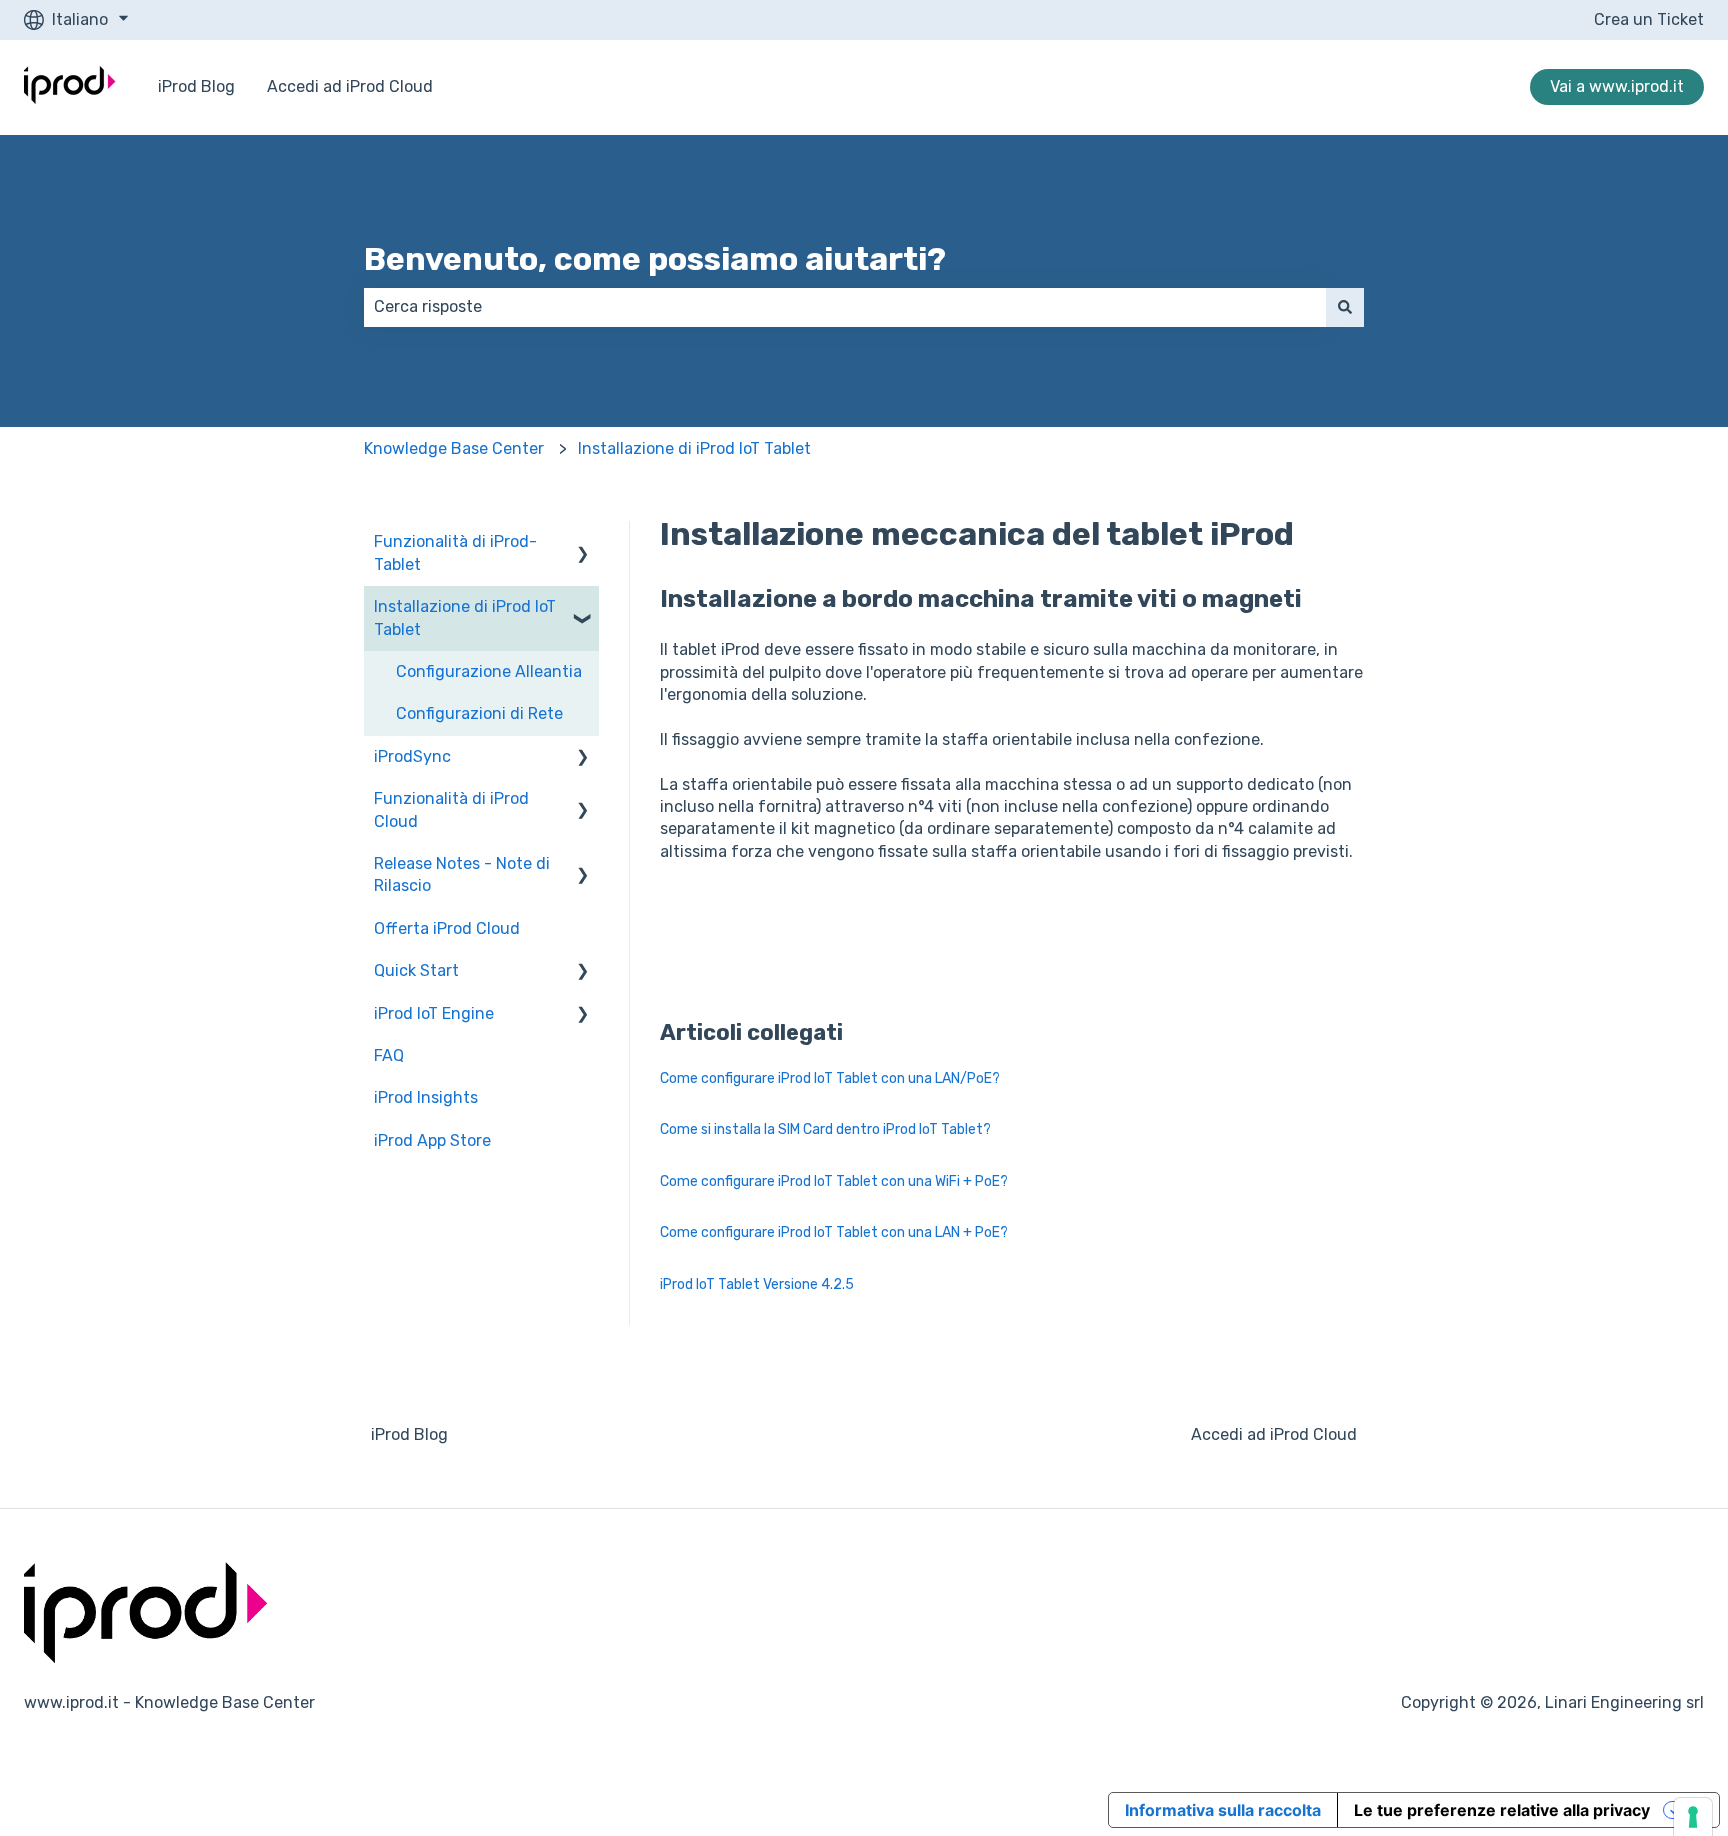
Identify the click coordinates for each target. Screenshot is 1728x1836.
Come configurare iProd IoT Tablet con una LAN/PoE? (830, 1078)
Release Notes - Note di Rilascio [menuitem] (462, 874)
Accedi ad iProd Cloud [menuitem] (1274, 1434)
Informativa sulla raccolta (1223, 1810)
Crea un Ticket (1649, 19)
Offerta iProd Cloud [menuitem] (447, 928)
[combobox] (845, 307)
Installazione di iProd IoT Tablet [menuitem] (465, 617)
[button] (583, 543)
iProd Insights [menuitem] (426, 1097)
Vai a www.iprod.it (1617, 86)
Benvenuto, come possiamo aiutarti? (655, 259)
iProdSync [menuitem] (412, 756)
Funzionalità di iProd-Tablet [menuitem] (455, 552)
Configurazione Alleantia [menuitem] (489, 671)
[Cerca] (1345, 307)
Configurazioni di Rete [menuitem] (479, 713)
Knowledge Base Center (454, 448)
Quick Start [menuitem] (416, 970)
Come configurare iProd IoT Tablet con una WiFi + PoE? (834, 1181)
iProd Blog (196, 86)
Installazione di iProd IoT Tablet (694, 448)
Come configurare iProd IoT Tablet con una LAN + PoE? (834, 1232)
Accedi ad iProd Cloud (350, 86)
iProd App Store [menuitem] (432, 1140)
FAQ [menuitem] (389, 1055)
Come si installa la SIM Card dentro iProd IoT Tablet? (825, 1129)
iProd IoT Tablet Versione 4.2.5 (757, 1284)
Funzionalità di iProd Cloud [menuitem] (451, 809)
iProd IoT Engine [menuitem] (434, 1013)
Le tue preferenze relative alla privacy (1502, 1810)
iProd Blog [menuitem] (409, 1434)
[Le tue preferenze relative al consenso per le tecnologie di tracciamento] (1693, 1817)
